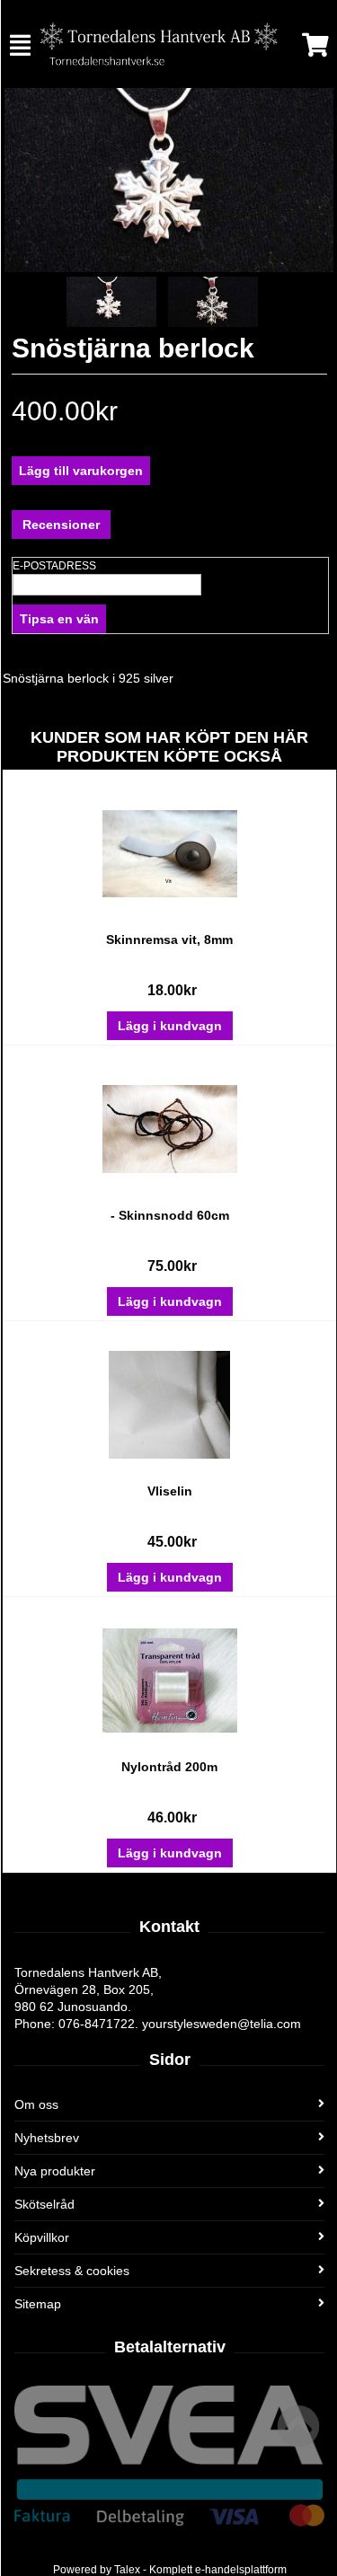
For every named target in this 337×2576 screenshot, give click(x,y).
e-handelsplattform (241, 2570)
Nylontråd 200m (169, 1767)
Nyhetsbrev (47, 2138)
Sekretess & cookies (72, 2271)
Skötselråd (44, 2204)
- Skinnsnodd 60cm (170, 1215)
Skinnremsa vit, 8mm (169, 940)
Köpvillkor (42, 2237)
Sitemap (38, 2304)
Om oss (36, 2104)
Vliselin (170, 1491)
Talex (127, 2570)
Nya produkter (55, 2171)
